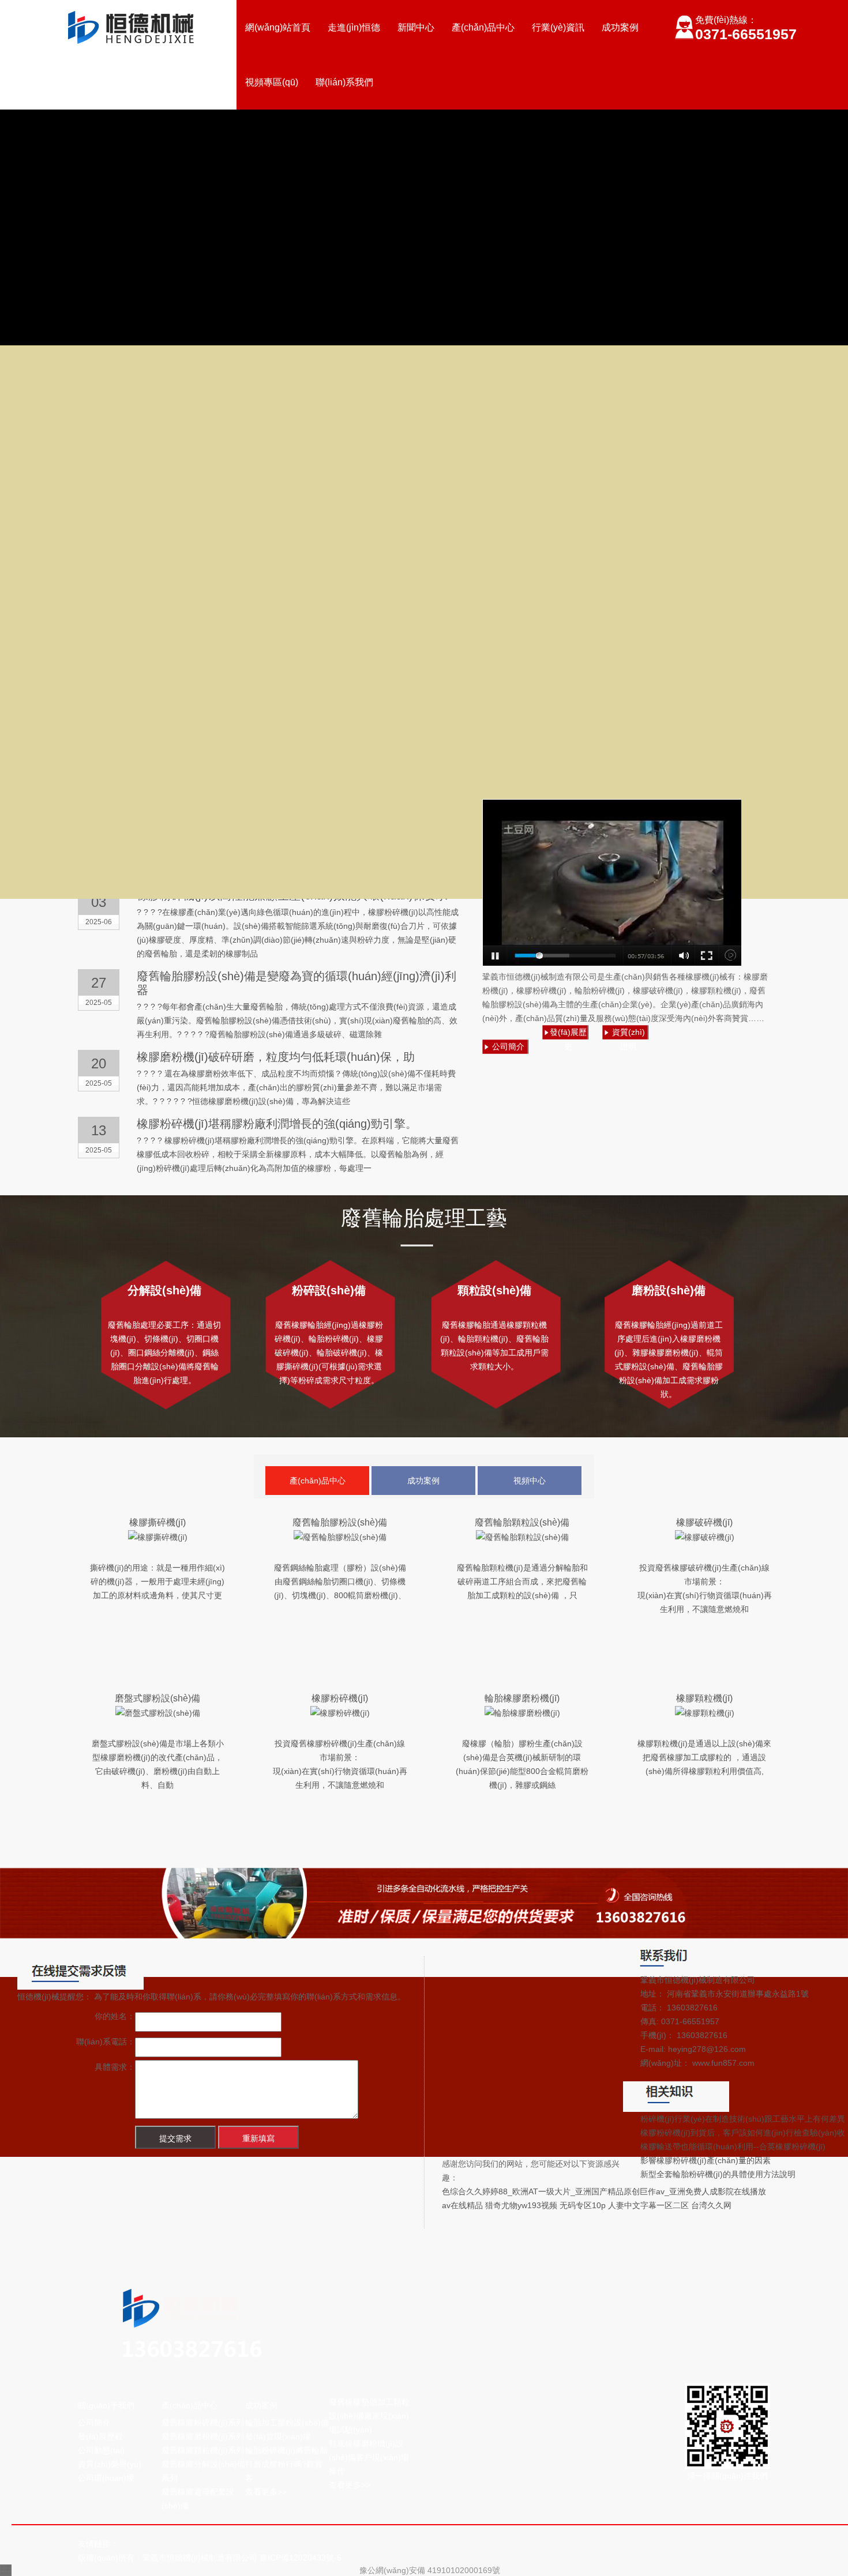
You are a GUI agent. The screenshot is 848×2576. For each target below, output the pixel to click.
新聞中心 (416, 27)
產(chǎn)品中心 (483, 27)
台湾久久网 (711, 2205)
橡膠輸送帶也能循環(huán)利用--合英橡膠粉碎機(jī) (733, 2146)
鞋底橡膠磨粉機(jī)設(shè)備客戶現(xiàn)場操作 (369, 2457)
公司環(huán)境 (106, 2478)
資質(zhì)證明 (629, 1033)
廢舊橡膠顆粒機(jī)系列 (203, 2450)
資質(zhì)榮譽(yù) (110, 2464)
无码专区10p (583, 2205)
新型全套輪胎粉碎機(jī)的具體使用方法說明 (718, 2174)
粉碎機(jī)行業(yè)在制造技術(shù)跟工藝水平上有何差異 (743, 2119)
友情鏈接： (98, 2544)
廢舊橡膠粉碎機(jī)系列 (203, 2423)
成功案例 (620, 27)
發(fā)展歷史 (568, 1033)
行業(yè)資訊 (558, 27)
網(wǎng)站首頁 (278, 27)
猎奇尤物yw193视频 (521, 2205)
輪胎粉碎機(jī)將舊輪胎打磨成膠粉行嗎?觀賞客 (286, 2464)
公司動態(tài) (101, 2450)
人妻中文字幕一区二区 (648, 2205)
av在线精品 (462, 2205)
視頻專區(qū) (272, 82)
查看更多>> (266, 2492)
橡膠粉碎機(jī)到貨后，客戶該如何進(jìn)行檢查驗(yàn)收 (743, 2133)
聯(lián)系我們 (344, 82)
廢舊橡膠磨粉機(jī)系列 (203, 2436)
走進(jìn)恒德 (354, 27)
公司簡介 (508, 1046)
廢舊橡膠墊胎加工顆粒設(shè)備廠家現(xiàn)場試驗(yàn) (369, 2416)
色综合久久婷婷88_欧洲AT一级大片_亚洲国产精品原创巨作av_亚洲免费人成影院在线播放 (604, 2191)
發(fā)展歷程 (100, 2436)
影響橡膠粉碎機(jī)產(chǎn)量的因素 (706, 2160)
